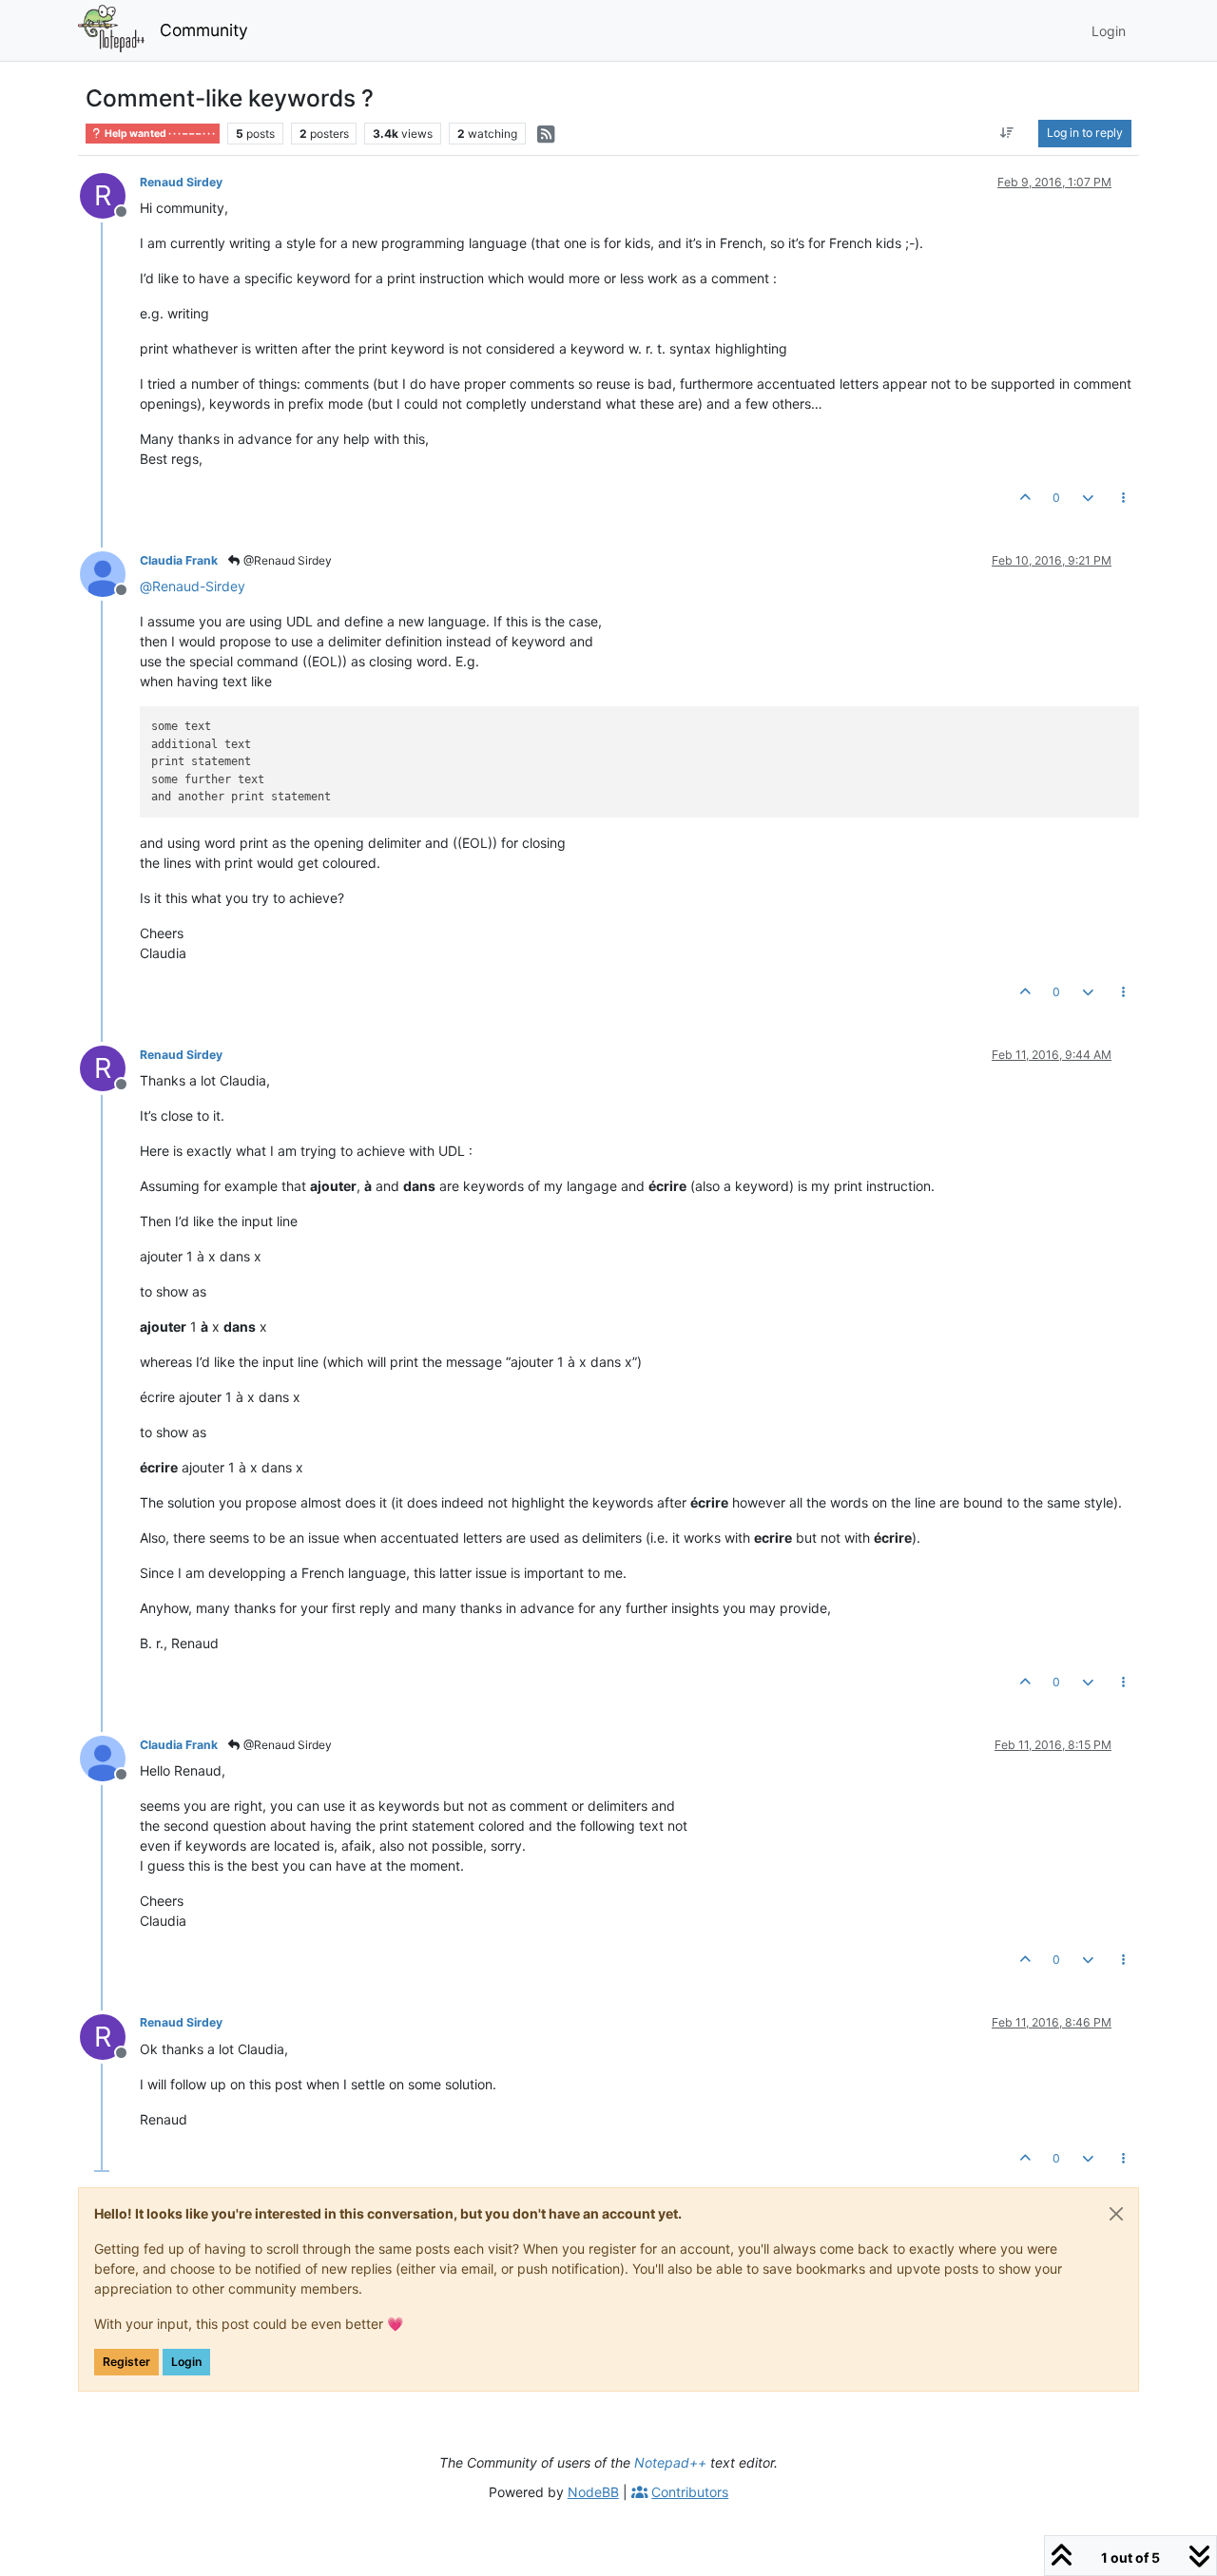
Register (126, 2362)
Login (186, 2362)
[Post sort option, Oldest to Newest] (1007, 133)
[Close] (1116, 2214)
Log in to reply (1085, 133)
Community (204, 30)
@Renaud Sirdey (286, 560)
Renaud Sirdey (181, 182)
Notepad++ (670, 2462)
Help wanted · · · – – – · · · (159, 134)
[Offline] (110, 573)
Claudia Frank (179, 560)
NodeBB (593, 2492)
